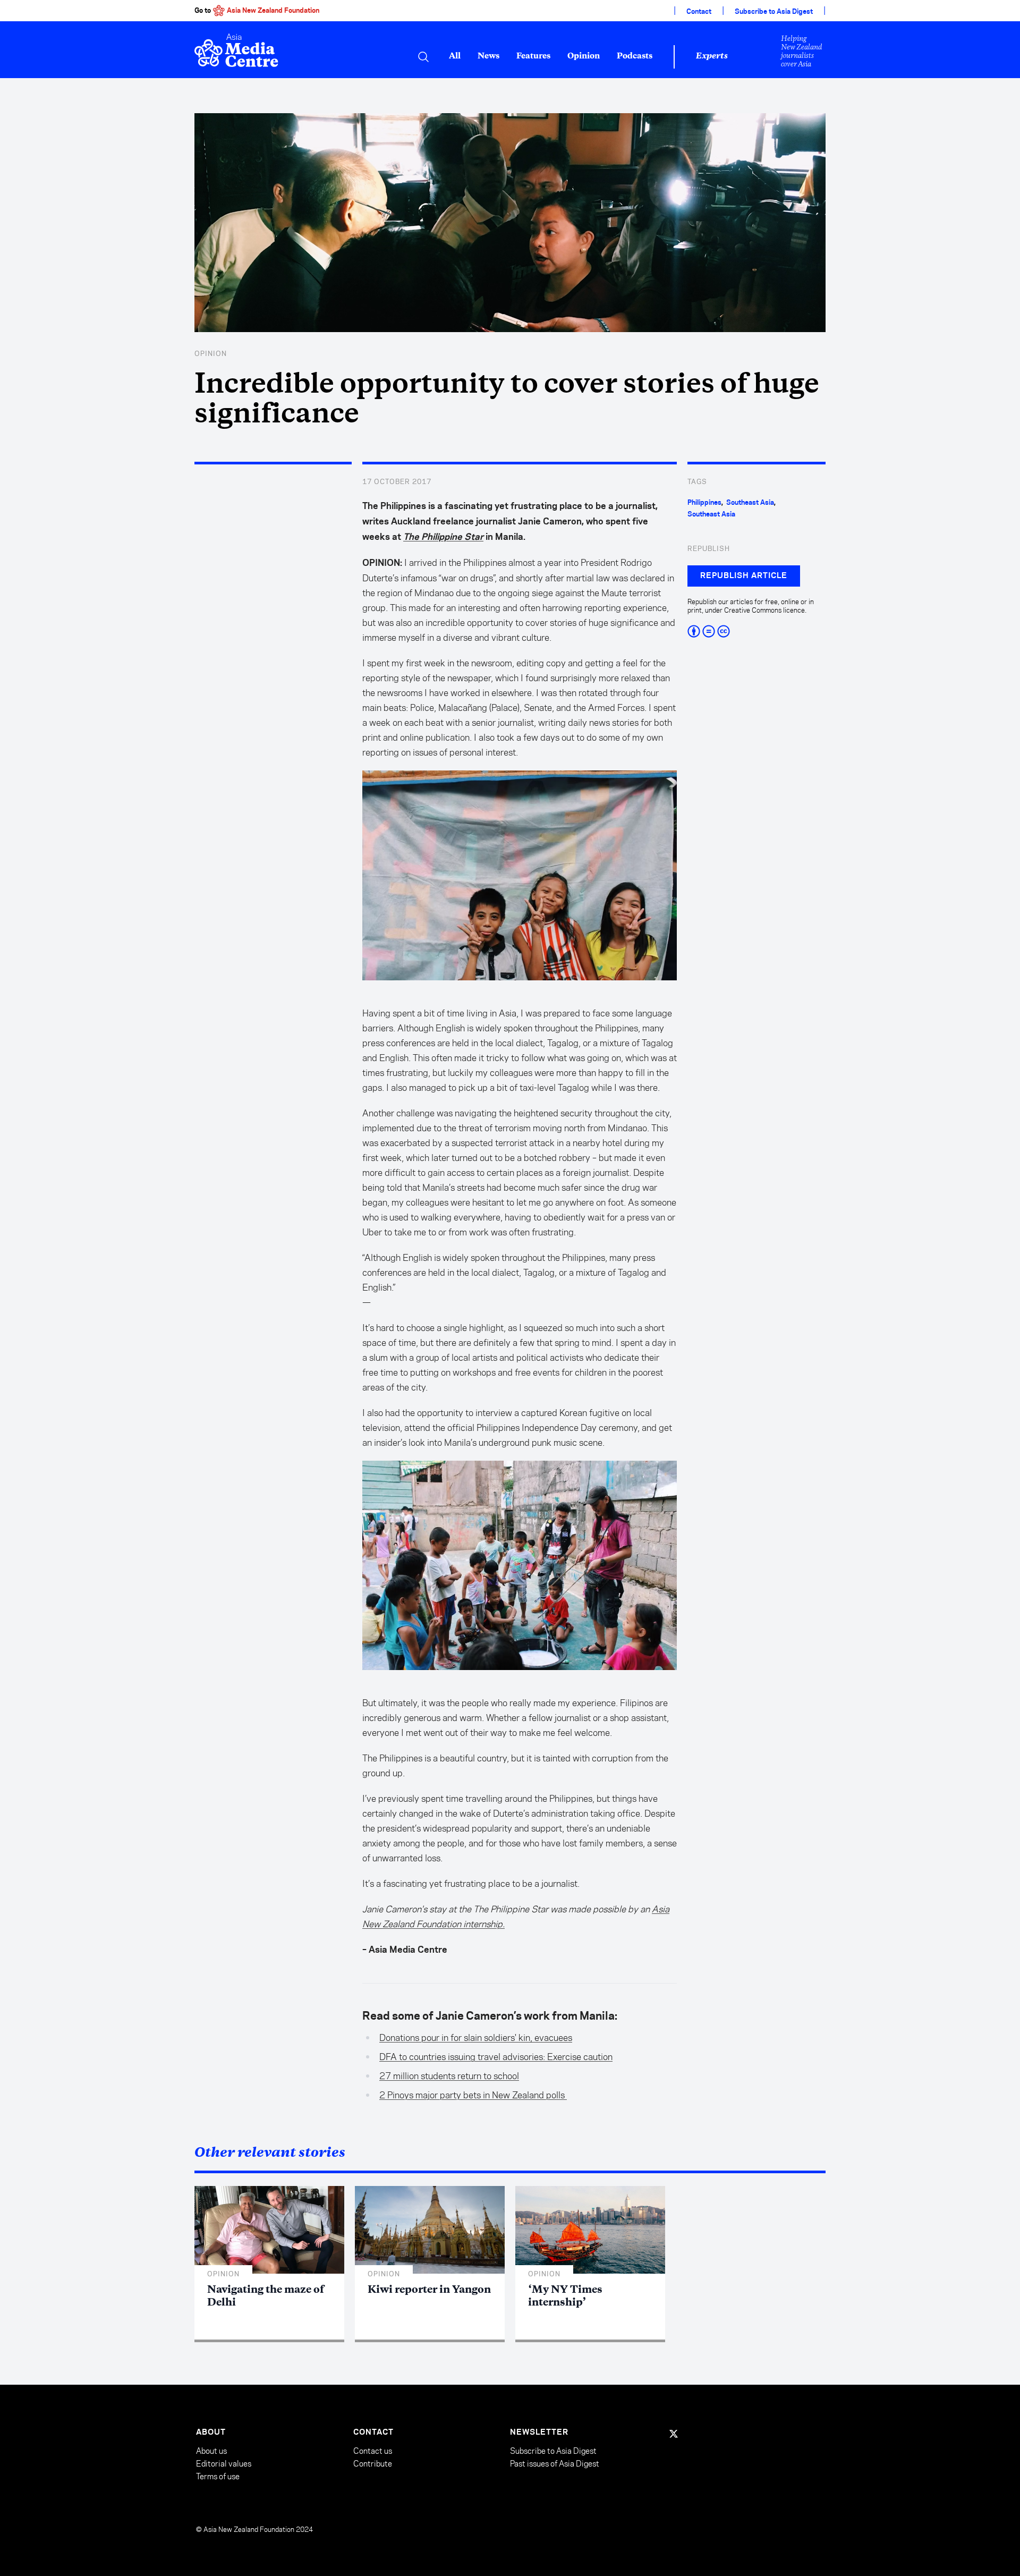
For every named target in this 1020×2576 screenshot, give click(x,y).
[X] (674, 2434)
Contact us (373, 2451)
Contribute (373, 2464)
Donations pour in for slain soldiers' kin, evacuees (476, 2038)
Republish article (744, 576)
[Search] (423, 57)
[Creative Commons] (756, 631)
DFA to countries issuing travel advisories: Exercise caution (496, 2057)
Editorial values (224, 2464)
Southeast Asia (750, 503)
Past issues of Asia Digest (555, 2464)
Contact (699, 12)
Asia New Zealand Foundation (273, 11)
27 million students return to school (449, 2076)
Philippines (704, 503)
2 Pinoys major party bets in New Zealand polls (473, 2095)
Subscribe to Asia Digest (774, 12)
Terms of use (218, 2476)
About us (211, 2451)
